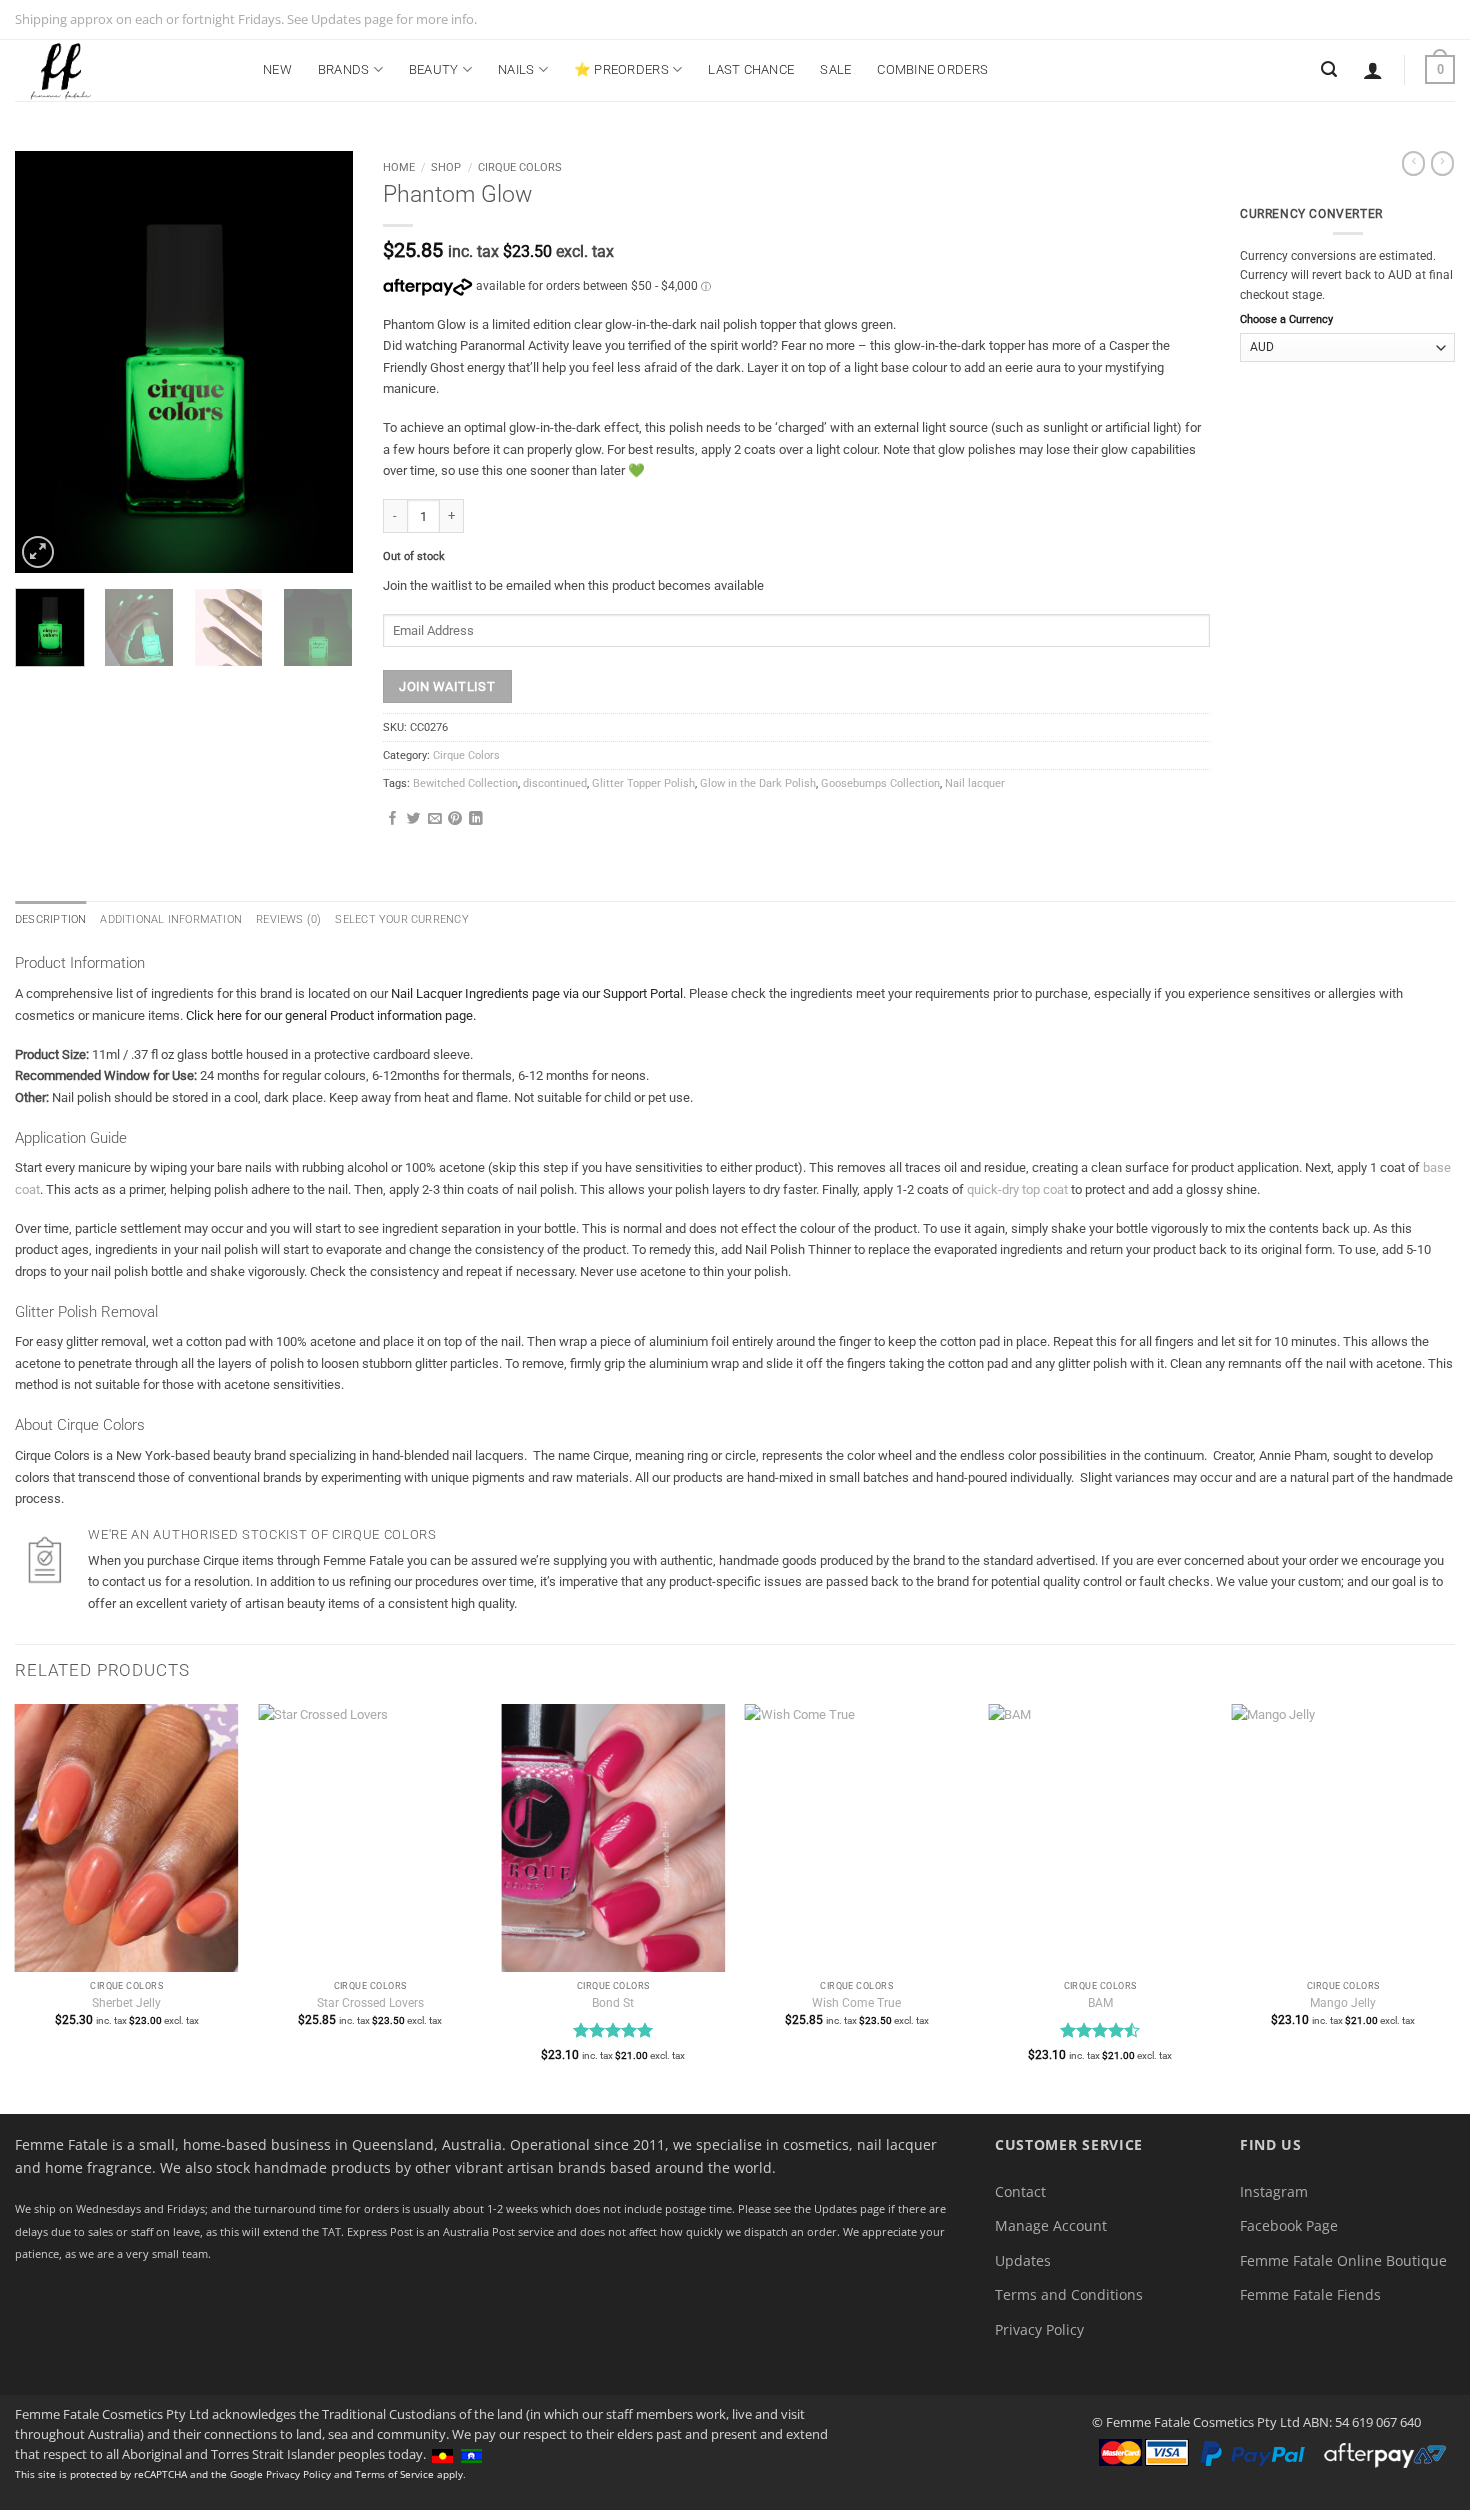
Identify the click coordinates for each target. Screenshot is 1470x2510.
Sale (835, 69)
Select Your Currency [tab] (401, 919)
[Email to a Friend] (435, 819)
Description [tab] (50, 919)
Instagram (1274, 2191)
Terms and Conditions (1069, 2294)
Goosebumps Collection (880, 783)
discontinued (555, 783)
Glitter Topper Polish (643, 783)
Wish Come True (856, 2003)
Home (399, 167)
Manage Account (1051, 2225)
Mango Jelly (1343, 2003)
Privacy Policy (1039, 2329)
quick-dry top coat (1017, 1189)
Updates (1023, 2260)
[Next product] (1413, 163)
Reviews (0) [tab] (288, 919)
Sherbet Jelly (126, 2003)
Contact (1020, 2191)
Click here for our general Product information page (329, 1015)
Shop (446, 167)
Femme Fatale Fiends (1310, 2294)
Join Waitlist (447, 686)
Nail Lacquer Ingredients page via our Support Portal (537, 993)
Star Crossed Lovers (370, 2003)
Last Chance (751, 69)
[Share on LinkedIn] (476, 819)
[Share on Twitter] (414, 819)
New (277, 69)
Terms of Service (394, 2474)
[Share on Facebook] (393, 819)
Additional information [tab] (171, 919)
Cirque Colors (520, 167)
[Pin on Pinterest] (455, 819)
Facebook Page (1289, 2225)
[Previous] (47, 362)
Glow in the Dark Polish (758, 783)
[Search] (1329, 69)
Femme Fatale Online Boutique (1343, 2260)
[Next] (321, 362)
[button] (1373, 70)
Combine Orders (932, 69)
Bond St (613, 2003)
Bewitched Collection (465, 783)
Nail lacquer (975, 783)
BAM (1100, 2003)
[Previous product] (1442, 163)
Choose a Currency (1286, 319)
